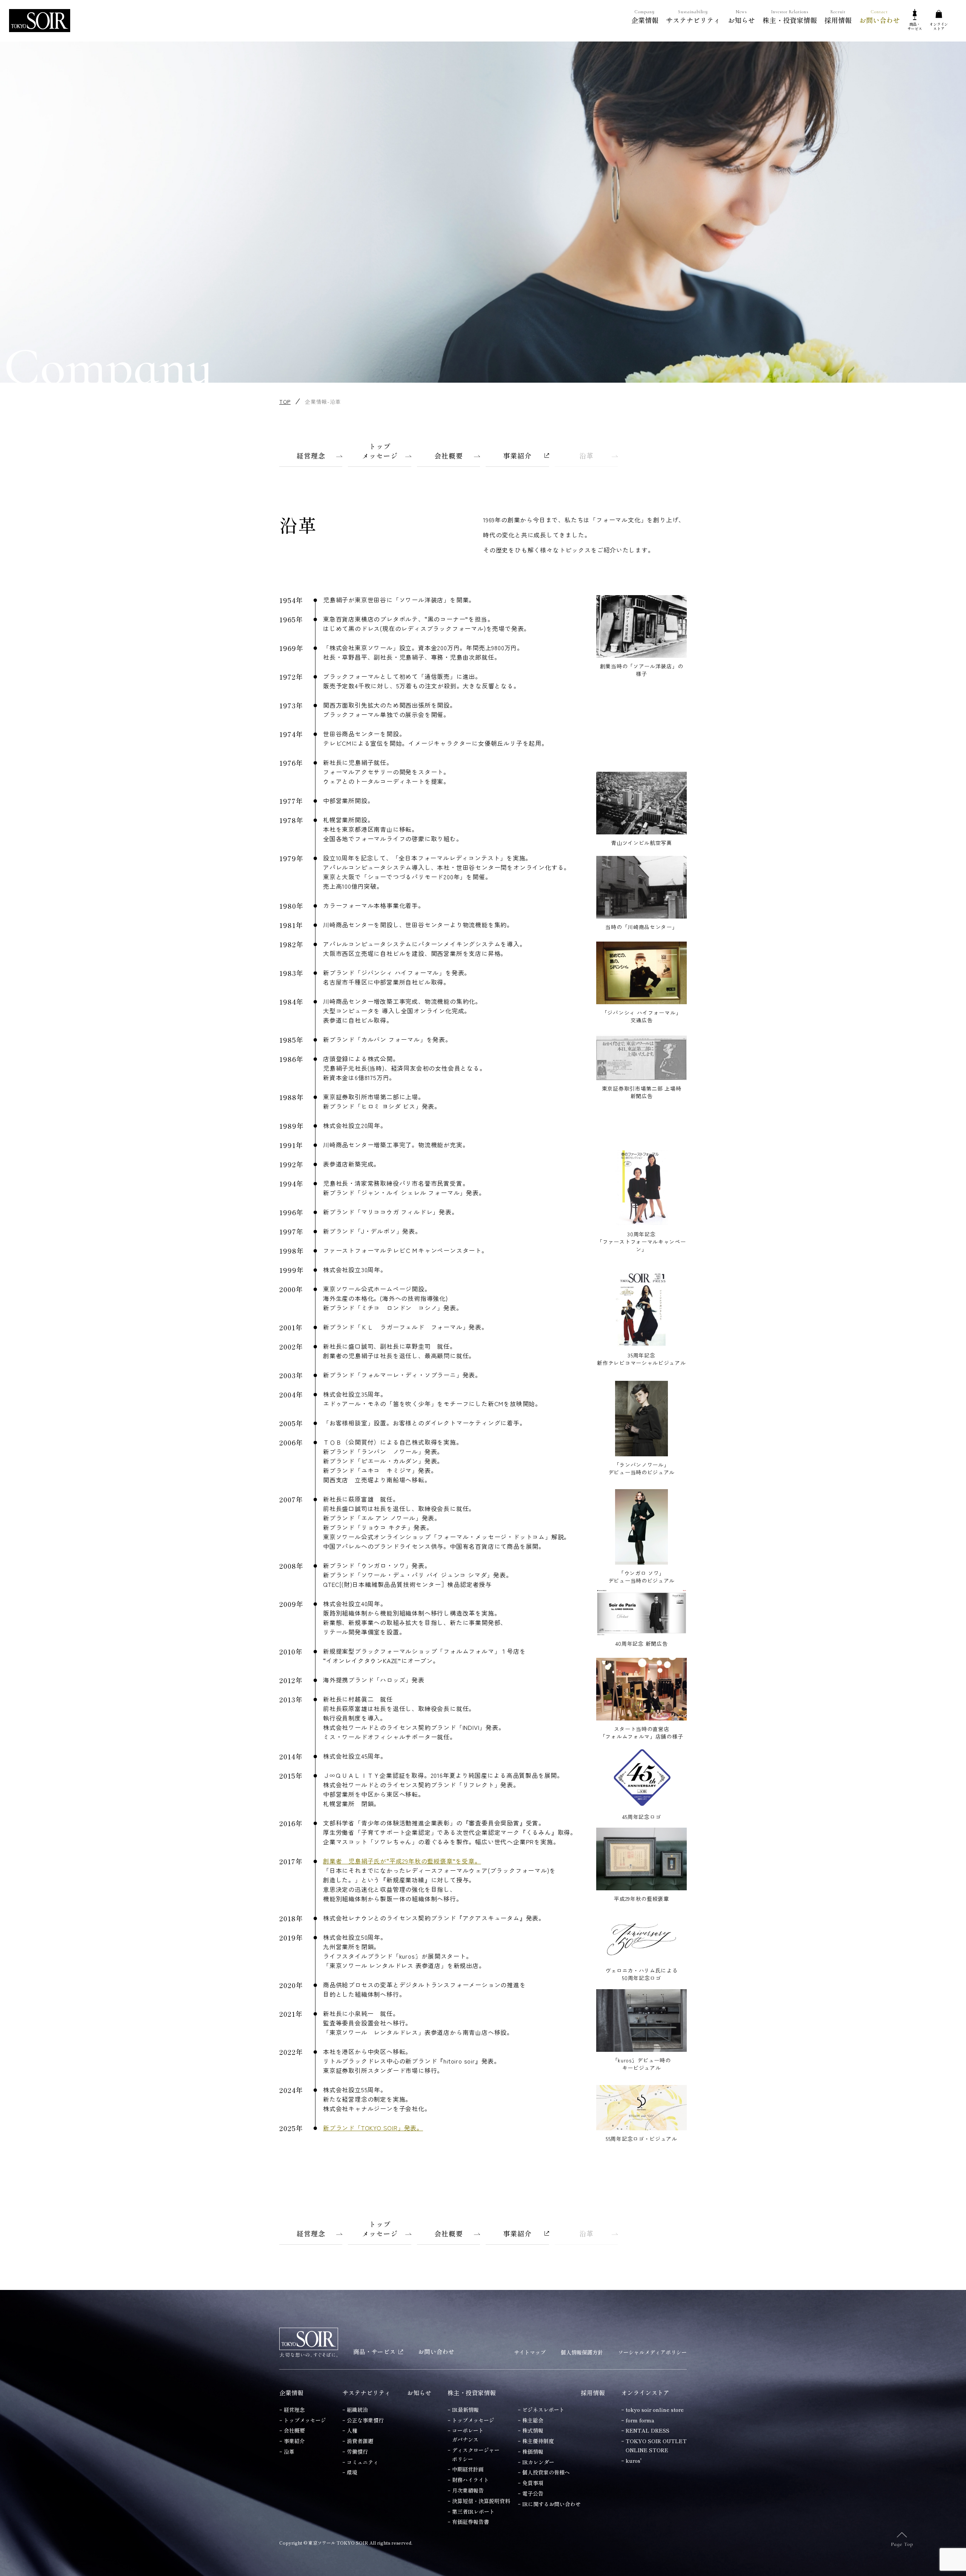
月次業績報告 (468, 2490)
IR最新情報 (465, 2410)
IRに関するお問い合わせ (551, 2504)
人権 (352, 2430)
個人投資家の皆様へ (546, 2472)
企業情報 (645, 17)
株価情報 (533, 2451)
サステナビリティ (693, 17)
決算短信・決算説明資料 (481, 2501)
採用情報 (838, 17)
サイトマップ (530, 2352)
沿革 (289, 2451)
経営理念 (294, 2410)
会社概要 (294, 2430)
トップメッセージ (305, 2420)
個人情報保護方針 (582, 2352)
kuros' (634, 2461)
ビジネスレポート (543, 2410)
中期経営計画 (468, 2469)
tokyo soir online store (655, 2410)
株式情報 (533, 2430)
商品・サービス (374, 2351)
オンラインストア (645, 2393)
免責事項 (533, 2483)
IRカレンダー (538, 2462)
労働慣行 (357, 2451)
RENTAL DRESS (648, 2430)
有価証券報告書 (471, 2522)
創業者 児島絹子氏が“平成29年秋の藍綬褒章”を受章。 (402, 1861)
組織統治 (357, 2410)
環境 (352, 2472)
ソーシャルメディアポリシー (652, 2352)
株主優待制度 (538, 2441)
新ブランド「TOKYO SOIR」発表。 (373, 2128)
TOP (285, 402)
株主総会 (533, 2420)
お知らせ (741, 17)
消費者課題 (360, 2441)
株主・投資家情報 (790, 17)
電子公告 (533, 2493)
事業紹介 (294, 2441)
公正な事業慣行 (365, 2420)
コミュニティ (363, 2462)
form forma (640, 2420)
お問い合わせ (880, 17)
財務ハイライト (471, 2480)
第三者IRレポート (473, 2511)
